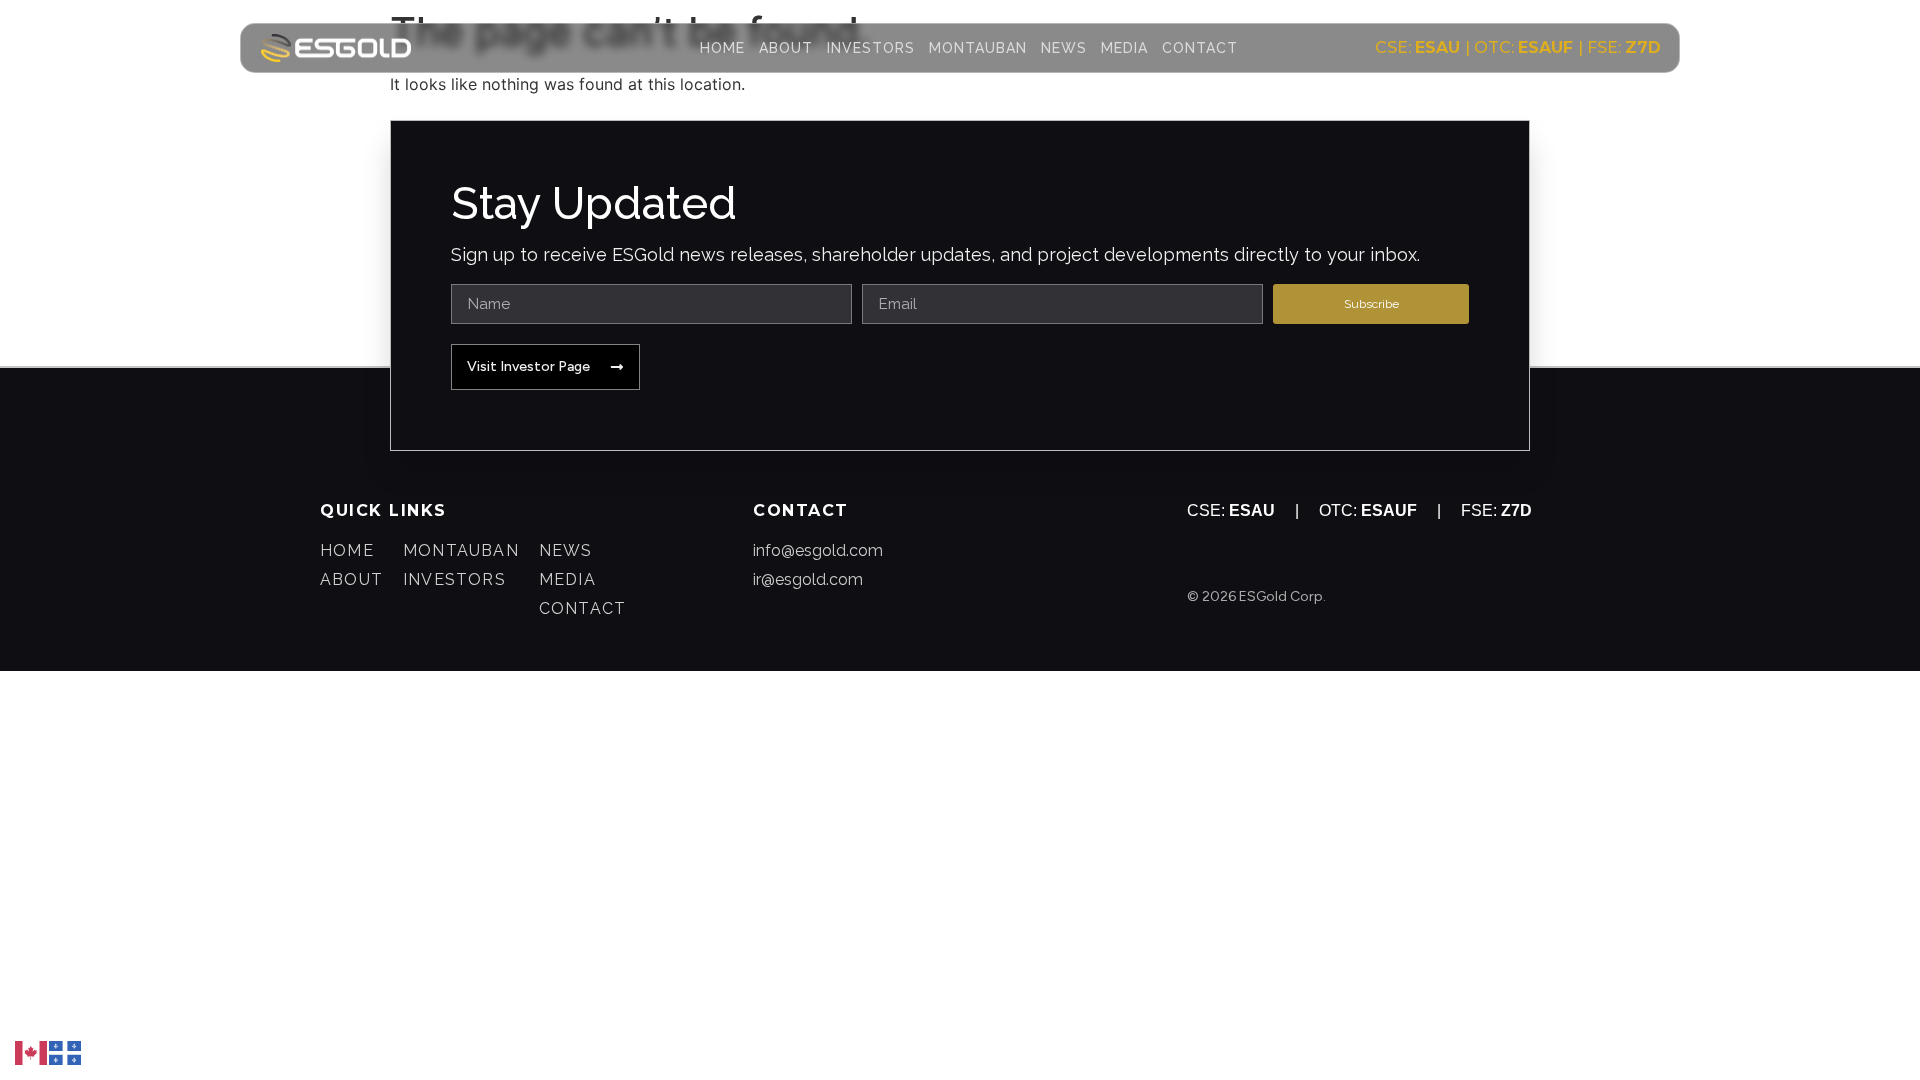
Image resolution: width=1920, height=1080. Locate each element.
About (786, 48)
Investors (871, 48)
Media (1124, 48)
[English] (32, 1051)
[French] (66, 1051)
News (1064, 48)
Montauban (978, 48)
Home (722, 48)
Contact (1200, 48)
